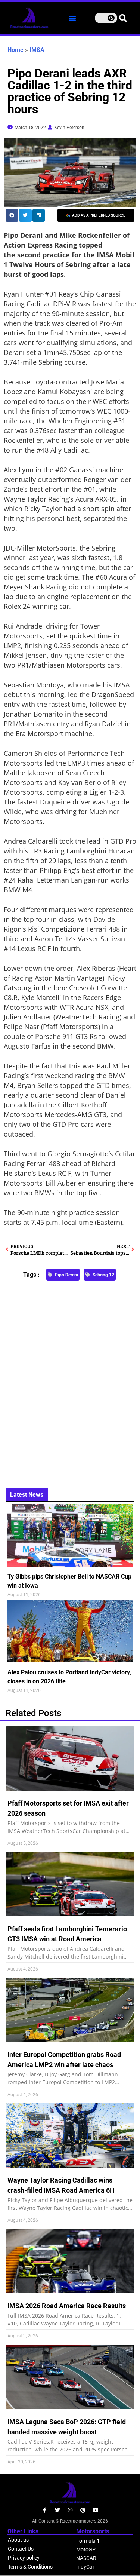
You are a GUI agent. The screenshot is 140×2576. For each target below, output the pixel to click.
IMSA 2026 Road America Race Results (67, 2306)
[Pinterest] (83, 2510)
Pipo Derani (66, 1275)
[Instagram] (70, 2510)
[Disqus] (70, 1380)
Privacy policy (24, 2558)
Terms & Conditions (30, 2567)
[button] (72, 18)
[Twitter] (57, 2510)
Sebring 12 (103, 1275)
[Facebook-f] (45, 2510)
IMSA (37, 50)
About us (18, 2540)
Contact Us (21, 2549)
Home (15, 50)
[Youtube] (96, 2510)
